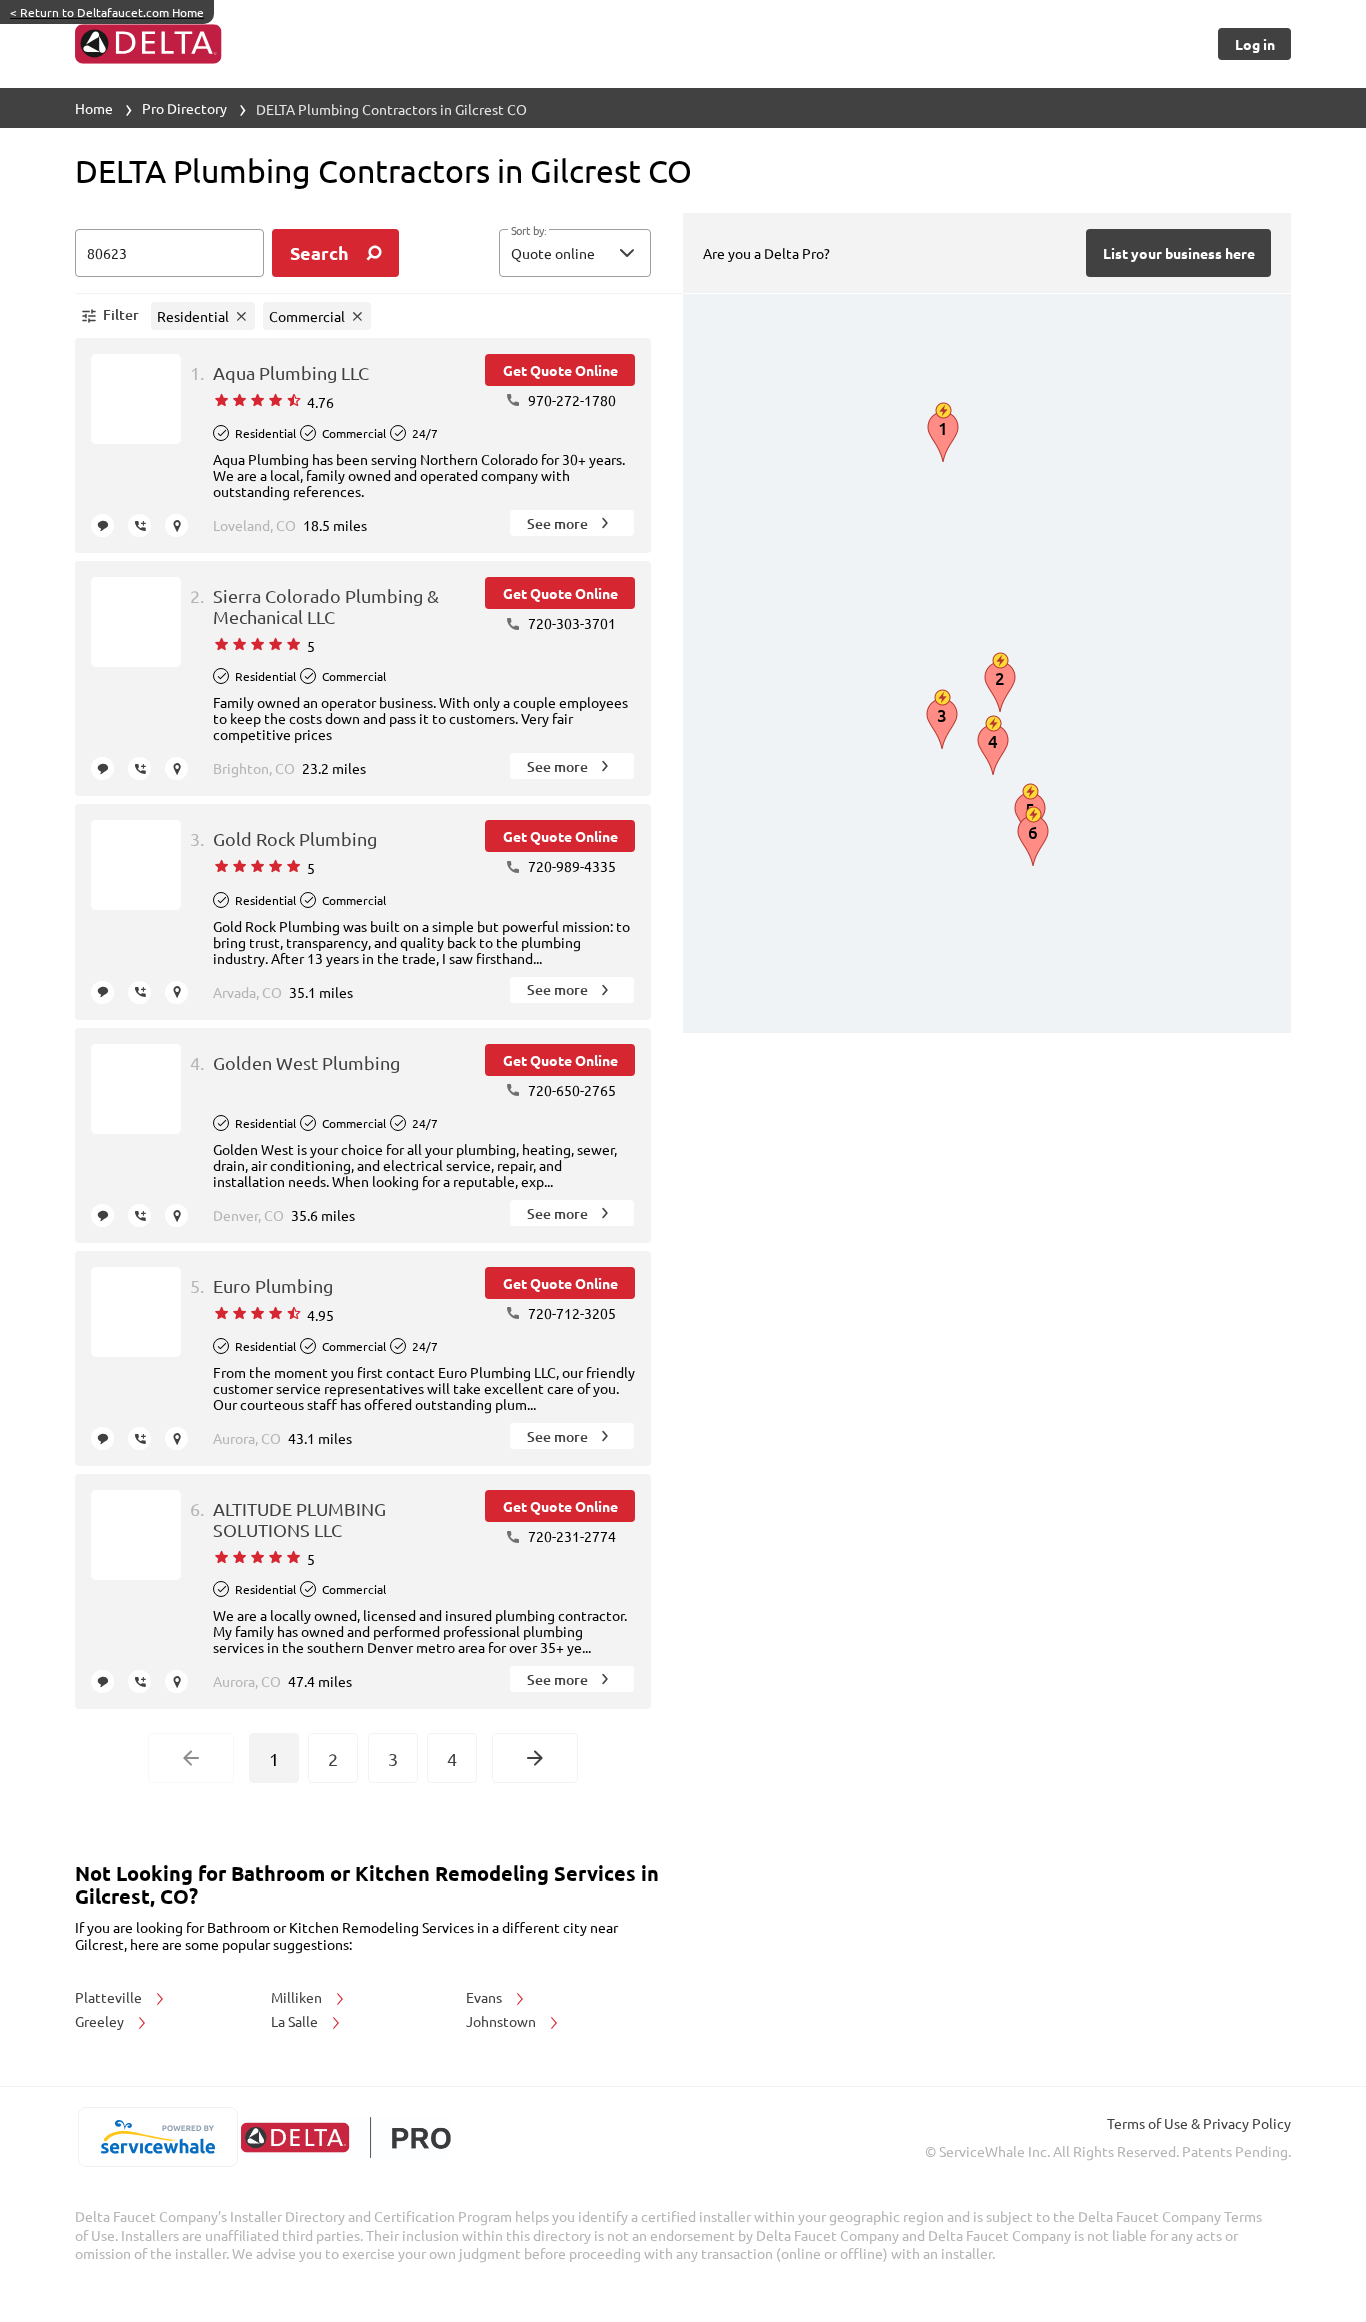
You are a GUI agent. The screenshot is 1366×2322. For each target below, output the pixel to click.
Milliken (298, 1997)
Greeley (101, 2021)
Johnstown (502, 2021)
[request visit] (176, 525)
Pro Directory (184, 108)
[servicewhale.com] (157, 2137)
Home (94, 108)
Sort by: (528, 231)
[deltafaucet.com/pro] (345, 2137)
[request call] (139, 525)
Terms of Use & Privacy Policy (1199, 2123)
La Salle (296, 2021)
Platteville (110, 1997)
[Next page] (535, 1758)
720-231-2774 (570, 1536)
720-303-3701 (570, 623)
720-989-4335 (570, 866)
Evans (485, 1997)
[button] (575, 253)
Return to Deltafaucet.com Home (107, 12)
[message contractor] (102, 525)
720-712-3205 (570, 1313)
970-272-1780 (570, 400)
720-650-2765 (570, 1090)
